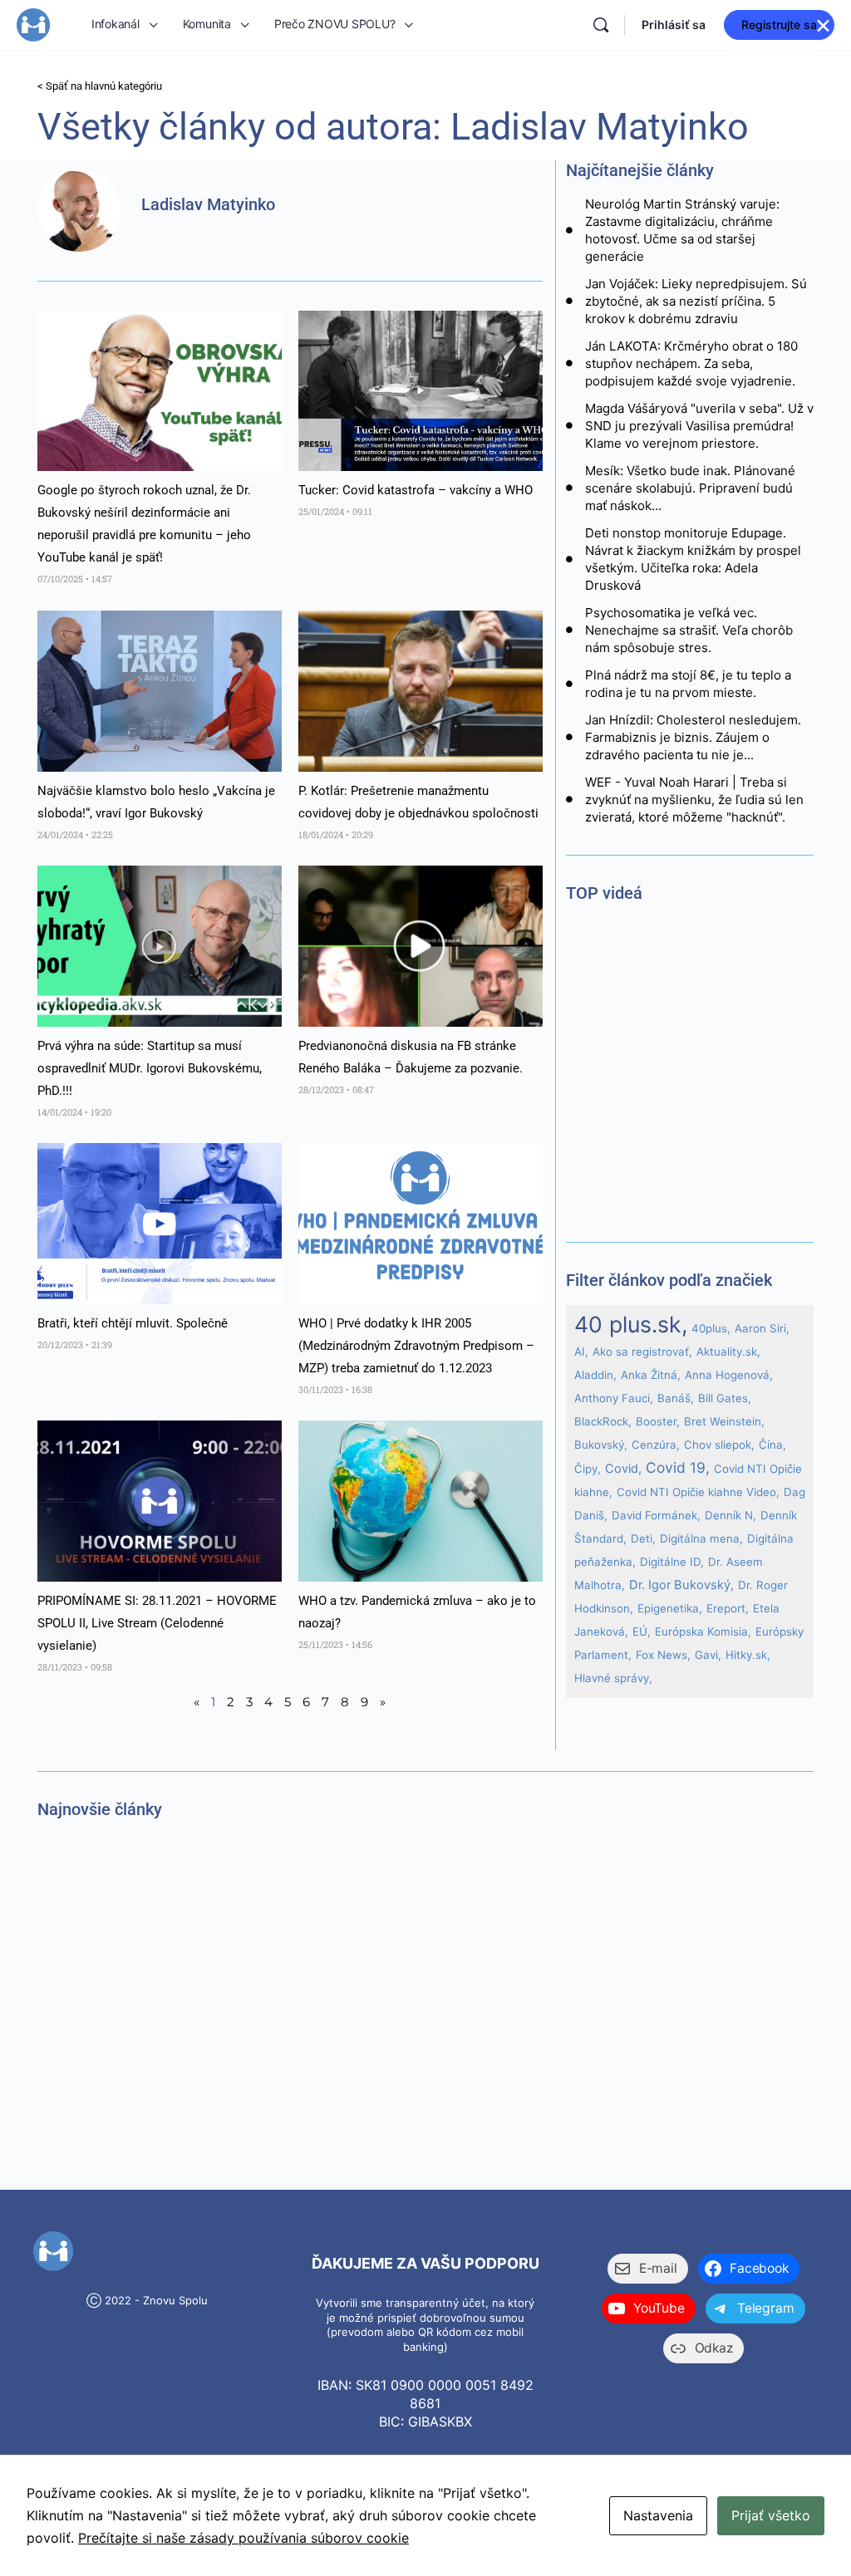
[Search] (601, 25)
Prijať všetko (771, 2515)
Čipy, (588, 1469)
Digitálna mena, (701, 1538)
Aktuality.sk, (728, 1352)
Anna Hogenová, (729, 1375)
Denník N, (730, 1515)
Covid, (623, 1469)
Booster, (658, 1421)
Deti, (643, 1538)
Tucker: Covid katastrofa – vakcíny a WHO (416, 490)
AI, (581, 1352)
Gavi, (708, 1655)
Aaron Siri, (762, 1328)
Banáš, (676, 1398)
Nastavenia (658, 2515)
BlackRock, (603, 1421)
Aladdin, (595, 1375)
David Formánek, (656, 1515)
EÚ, (642, 1631)
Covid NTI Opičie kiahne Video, (698, 1492)
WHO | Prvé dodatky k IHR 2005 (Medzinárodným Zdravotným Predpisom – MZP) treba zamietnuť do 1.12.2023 (416, 1346)
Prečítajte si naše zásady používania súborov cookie (243, 2538)
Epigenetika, (670, 1608)
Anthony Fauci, (614, 1398)
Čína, (772, 1445)
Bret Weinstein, (724, 1421)
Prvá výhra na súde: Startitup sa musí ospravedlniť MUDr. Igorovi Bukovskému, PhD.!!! (150, 1068)
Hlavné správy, (613, 1678)
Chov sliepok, (719, 1445)
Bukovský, (601, 1445)
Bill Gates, (725, 1398)
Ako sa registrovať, (642, 1352)
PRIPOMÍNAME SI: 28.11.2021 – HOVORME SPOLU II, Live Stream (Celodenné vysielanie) (157, 1623)
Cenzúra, (656, 1445)
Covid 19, (678, 1467)
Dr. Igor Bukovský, (681, 1585)
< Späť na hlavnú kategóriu (100, 86)
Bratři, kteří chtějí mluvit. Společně (133, 1323)
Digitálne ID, (672, 1562)
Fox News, (663, 1655)
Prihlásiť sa (674, 25)
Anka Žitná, (651, 1375)
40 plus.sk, (631, 1324)
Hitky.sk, (748, 1655)
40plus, (711, 1328)
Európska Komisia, (703, 1631)
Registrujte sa (779, 25)
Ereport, (728, 1608)
